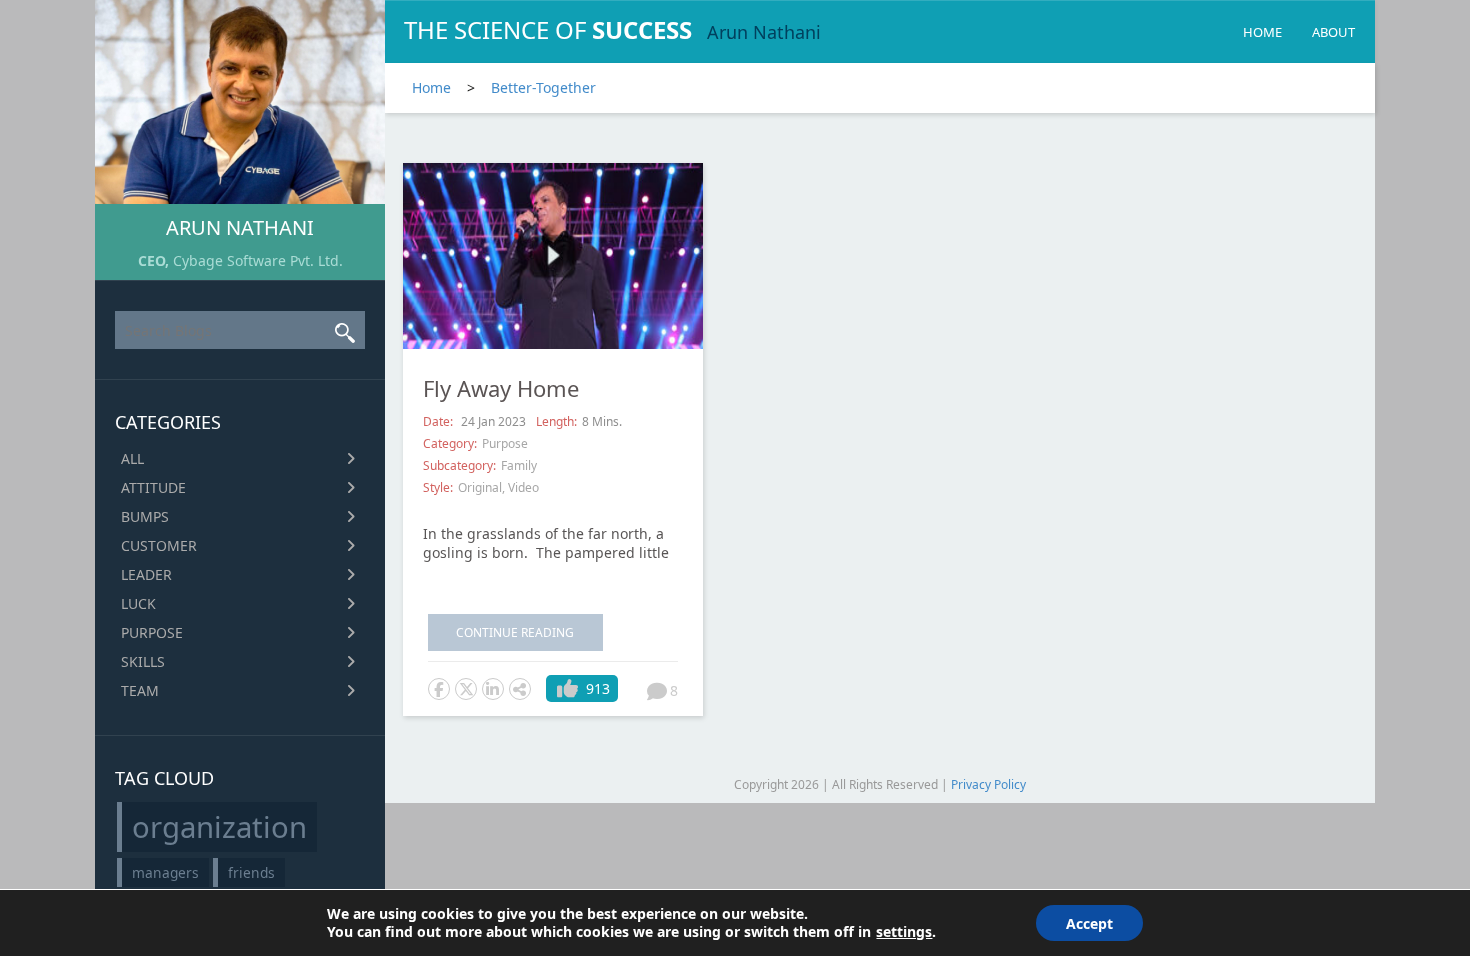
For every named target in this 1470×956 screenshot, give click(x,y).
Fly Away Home (501, 388)
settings (904, 932)
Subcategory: (459, 465)
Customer (159, 545)
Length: (556, 421)
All (132, 458)
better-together (543, 87)
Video (523, 487)
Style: (438, 487)
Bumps (145, 516)
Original (480, 487)
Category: (450, 443)
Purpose (152, 632)
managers (165, 872)
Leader (146, 574)
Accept (1089, 923)
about (1333, 32)
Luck (138, 603)
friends (251, 872)
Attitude (153, 487)
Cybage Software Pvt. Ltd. (258, 260)
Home (1262, 32)
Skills (143, 661)
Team (140, 690)
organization (219, 827)
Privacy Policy (988, 784)
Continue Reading (515, 632)
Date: (439, 421)
